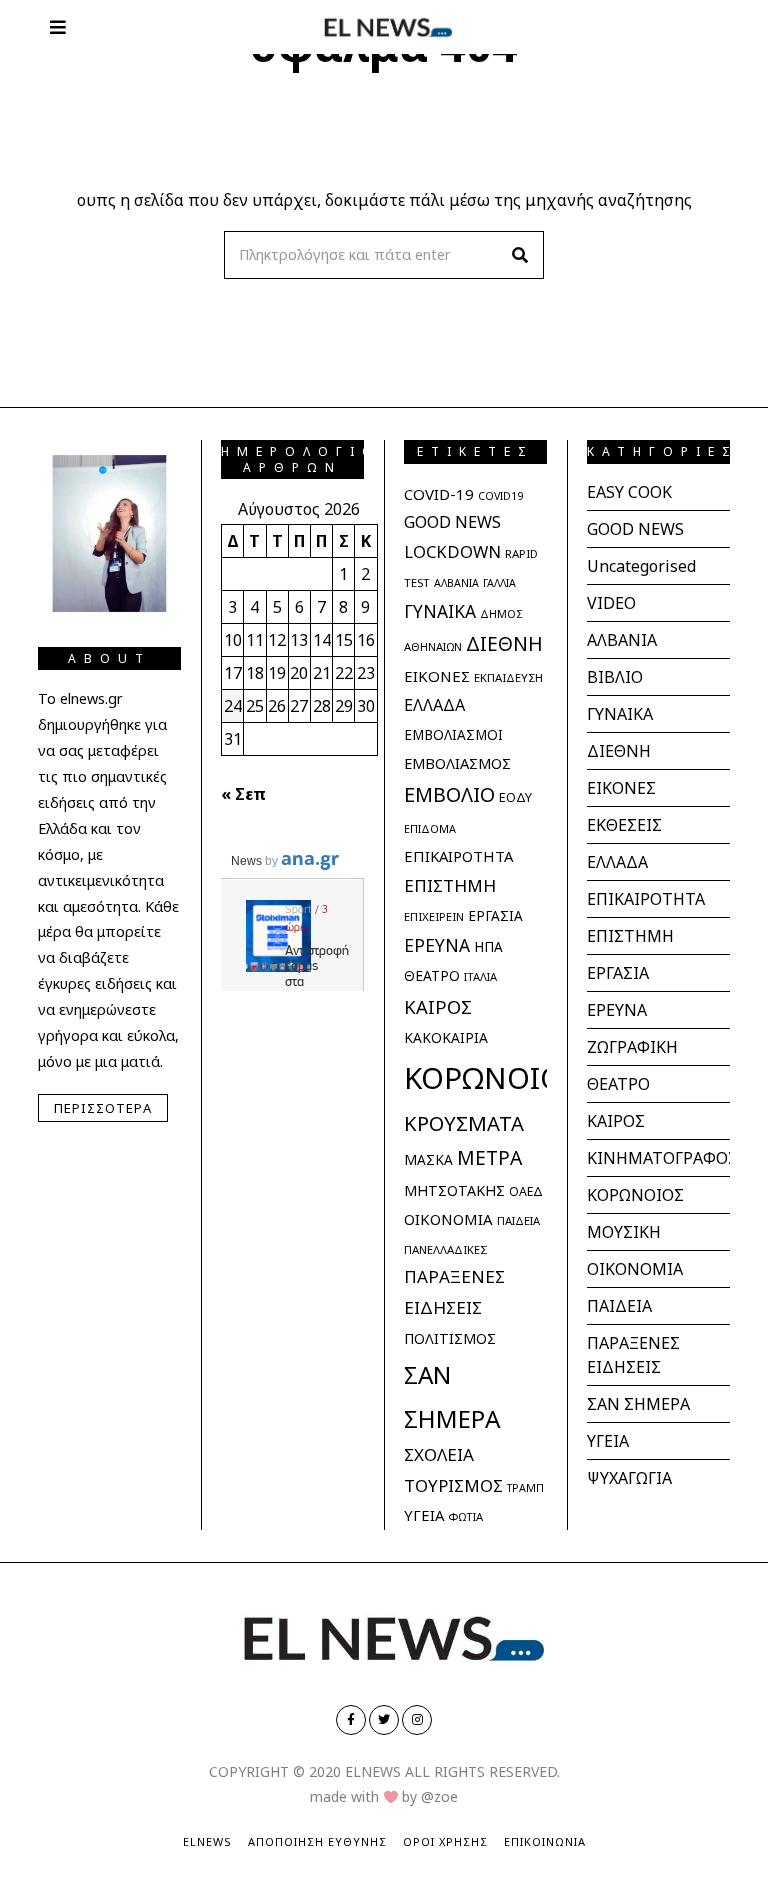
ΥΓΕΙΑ (424, 1515)
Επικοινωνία (545, 1841)
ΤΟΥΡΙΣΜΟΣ (453, 1485)
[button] (520, 255)
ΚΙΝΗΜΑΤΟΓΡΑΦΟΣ (662, 1158)
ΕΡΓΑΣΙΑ (495, 916)
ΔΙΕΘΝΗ (504, 643)
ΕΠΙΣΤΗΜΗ (450, 885)
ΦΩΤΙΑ (465, 1516)
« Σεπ (243, 794)
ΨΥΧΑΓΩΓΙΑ (629, 1478)
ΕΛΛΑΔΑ (434, 705)
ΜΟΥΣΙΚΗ (624, 1232)
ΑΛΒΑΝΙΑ (456, 583)
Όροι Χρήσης (445, 1841)
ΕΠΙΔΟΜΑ (430, 828)
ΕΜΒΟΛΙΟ (449, 794)
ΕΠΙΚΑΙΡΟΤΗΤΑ (458, 856)
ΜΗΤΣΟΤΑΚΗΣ (454, 1190)
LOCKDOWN (452, 551)
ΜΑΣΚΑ (428, 1159)
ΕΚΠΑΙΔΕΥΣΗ (508, 677)
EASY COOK (629, 492)
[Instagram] (417, 1720)
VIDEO (611, 603)
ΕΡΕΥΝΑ (437, 945)
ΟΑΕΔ (526, 1191)
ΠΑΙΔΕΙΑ (518, 1220)
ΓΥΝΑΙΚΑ (440, 611)
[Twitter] (384, 1720)
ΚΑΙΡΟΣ (438, 1006)
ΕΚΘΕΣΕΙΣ (624, 825)
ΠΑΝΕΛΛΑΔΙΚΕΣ (445, 1249)
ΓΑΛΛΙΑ (499, 583)
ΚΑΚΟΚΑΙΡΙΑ (446, 1037)
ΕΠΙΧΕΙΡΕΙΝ (434, 916)
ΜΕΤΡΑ (489, 1157)
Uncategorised (641, 566)
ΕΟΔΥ (515, 797)
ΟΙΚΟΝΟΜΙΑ (448, 1219)
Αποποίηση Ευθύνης (317, 1841)
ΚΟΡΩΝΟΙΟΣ (492, 1078)
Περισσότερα (103, 1108)
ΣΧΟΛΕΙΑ (439, 1454)
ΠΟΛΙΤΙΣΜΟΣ (450, 1338)
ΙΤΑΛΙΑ (480, 976)
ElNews (207, 1841)
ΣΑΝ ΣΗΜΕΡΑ (638, 1404)
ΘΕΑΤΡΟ (432, 975)
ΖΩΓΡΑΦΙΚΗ (632, 1047)
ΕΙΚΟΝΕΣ (437, 676)
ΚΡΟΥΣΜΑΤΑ (464, 1123)
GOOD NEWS (452, 522)
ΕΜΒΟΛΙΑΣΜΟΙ (453, 735)
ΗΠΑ (488, 947)
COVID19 (500, 496)
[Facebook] (351, 1720)
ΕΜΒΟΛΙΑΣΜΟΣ (457, 763)
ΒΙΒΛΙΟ (615, 677)
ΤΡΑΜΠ (525, 1488)
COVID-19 (439, 494)
